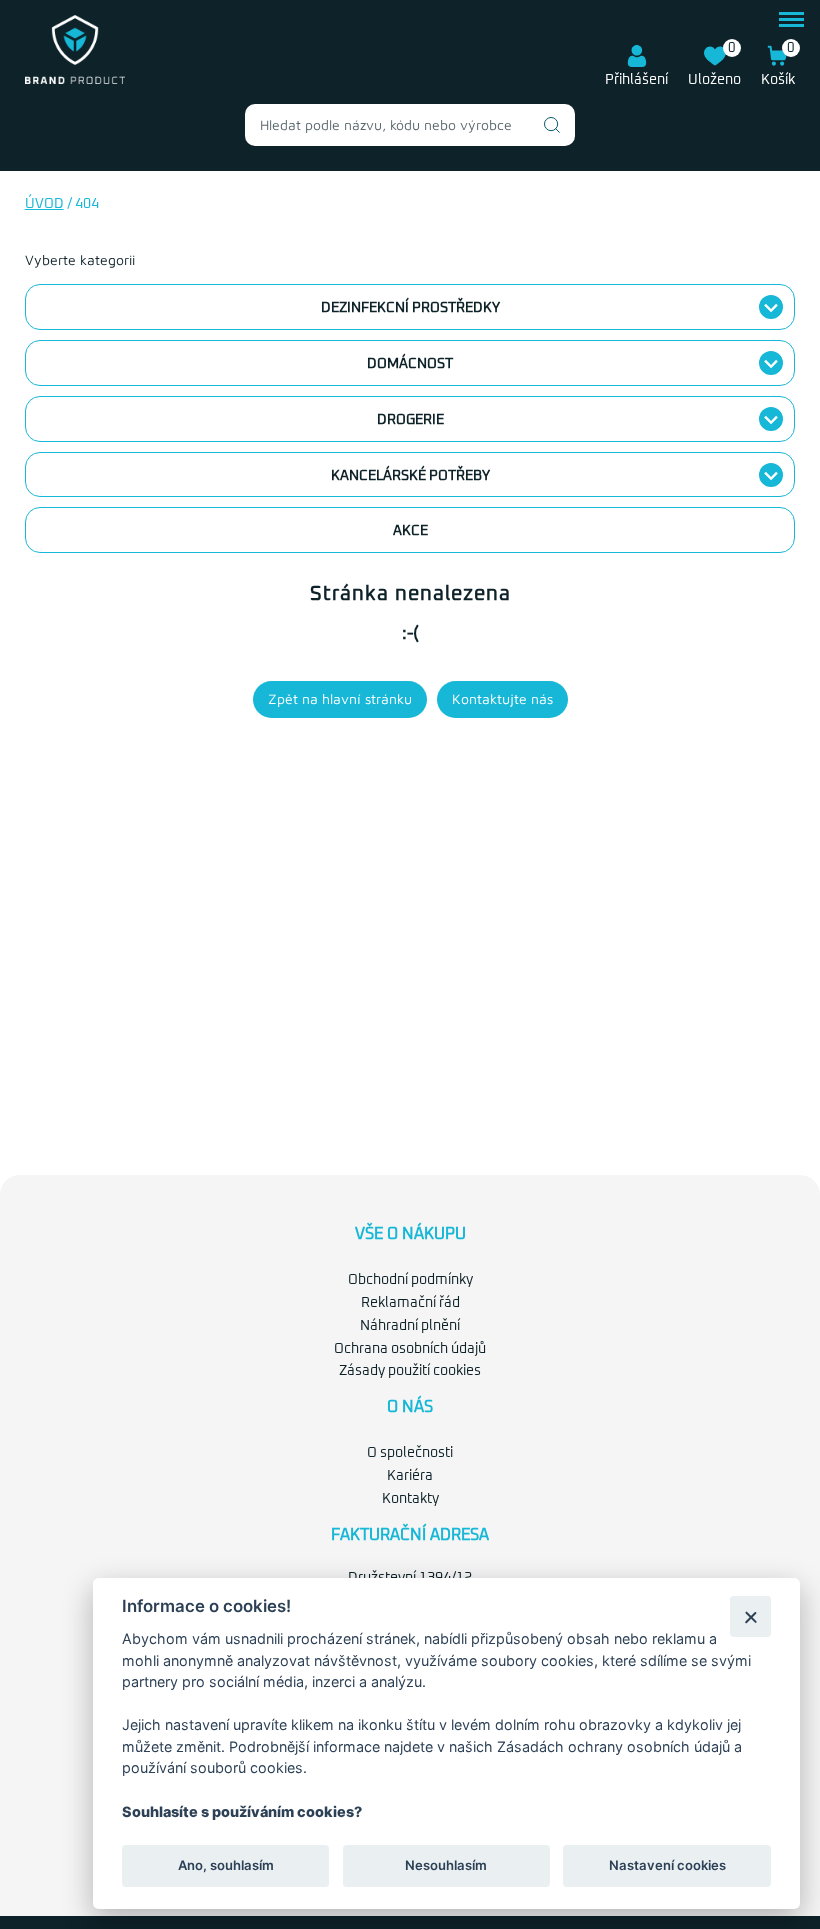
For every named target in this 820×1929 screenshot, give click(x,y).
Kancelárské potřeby (410, 476)
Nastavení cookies (667, 1865)
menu (791, 17)
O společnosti (410, 1453)
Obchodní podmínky (410, 1280)
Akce (410, 531)
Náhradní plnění (410, 1326)
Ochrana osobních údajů (410, 1349)
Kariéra (410, 1476)
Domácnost (410, 364)
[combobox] (410, 125)
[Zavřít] (750, 1616)
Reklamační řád (410, 1303)
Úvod (44, 204)
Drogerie (410, 420)
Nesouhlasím (446, 1865)
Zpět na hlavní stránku (340, 698)
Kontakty (410, 1499)
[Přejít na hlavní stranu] (75, 80)
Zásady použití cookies (410, 1371)
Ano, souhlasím (226, 1865)
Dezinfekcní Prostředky (410, 308)
